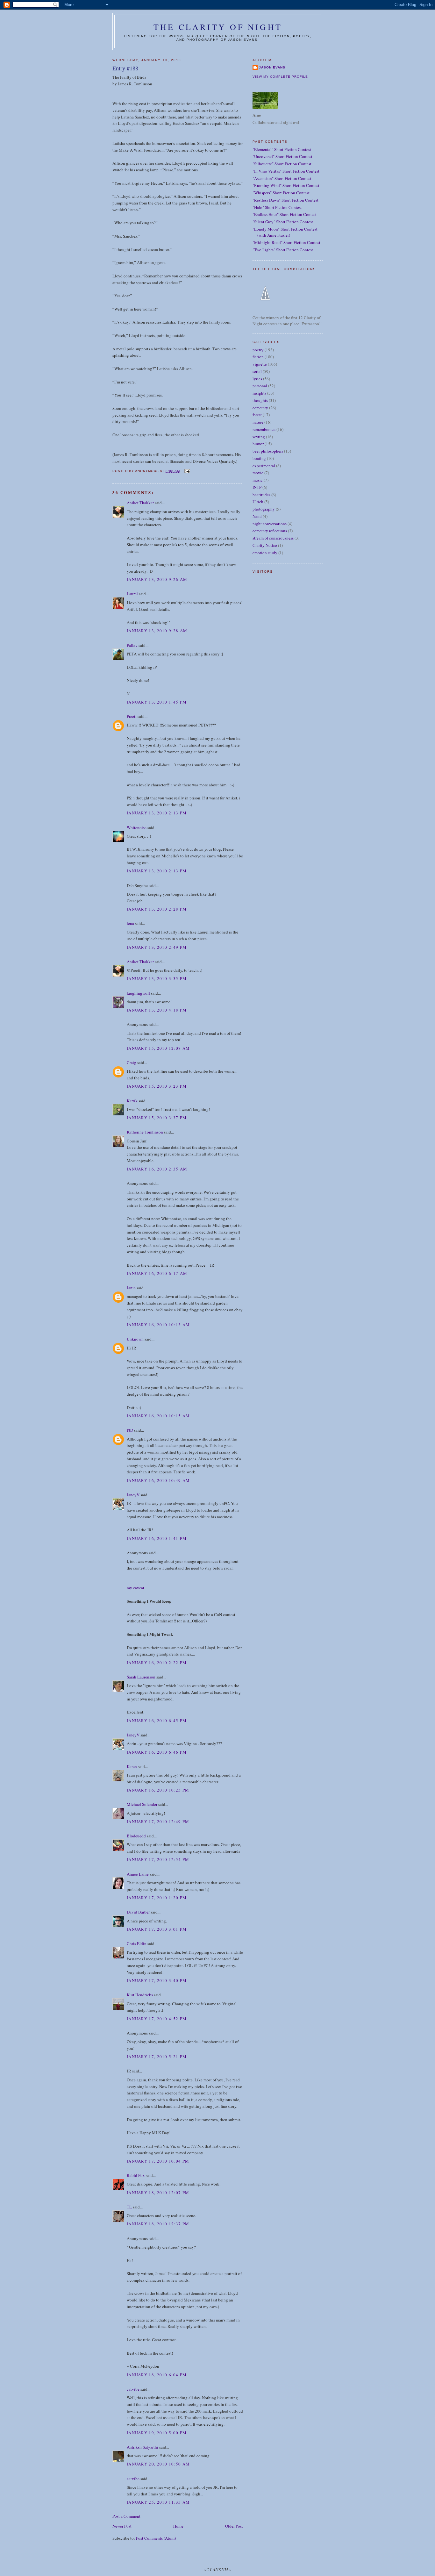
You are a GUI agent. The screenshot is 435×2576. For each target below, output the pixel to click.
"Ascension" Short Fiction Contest (282, 178)
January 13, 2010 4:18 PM (157, 1010)
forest (257, 415)
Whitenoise (137, 827)
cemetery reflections (270, 531)
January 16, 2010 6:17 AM (157, 1273)
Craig (132, 1063)
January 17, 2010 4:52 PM (157, 2019)
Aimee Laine (138, 1874)
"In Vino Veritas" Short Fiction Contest (286, 171)
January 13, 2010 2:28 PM (157, 909)
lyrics (257, 379)
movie (258, 473)
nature (258, 422)
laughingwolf (138, 993)
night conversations (270, 524)
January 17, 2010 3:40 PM (157, 1980)
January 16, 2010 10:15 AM (158, 1416)
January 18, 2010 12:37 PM (158, 2224)
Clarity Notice (265, 545)
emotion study (265, 553)
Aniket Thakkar (140, 503)
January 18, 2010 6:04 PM (157, 2375)
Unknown (135, 1339)
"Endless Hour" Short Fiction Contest (285, 214)
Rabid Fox (136, 2175)
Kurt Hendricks (140, 1995)
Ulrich (258, 502)
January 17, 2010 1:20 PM (157, 1898)
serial (257, 371)
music (258, 480)
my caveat (135, 1588)
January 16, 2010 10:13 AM (158, 1325)
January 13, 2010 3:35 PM (157, 978)
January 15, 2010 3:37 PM (157, 1118)
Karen (132, 1766)
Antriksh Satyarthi (143, 2447)
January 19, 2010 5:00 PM (157, 2433)
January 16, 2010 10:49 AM (158, 1480)
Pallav (132, 645)
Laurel (132, 594)
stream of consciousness (273, 538)
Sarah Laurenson (141, 1677)
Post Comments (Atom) (156, 2538)
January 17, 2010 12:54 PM (158, 1859)
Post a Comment (126, 2516)
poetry (258, 350)
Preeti (132, 716)
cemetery (260, 408)
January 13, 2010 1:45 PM (157, 702)
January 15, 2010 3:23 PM (157, 1086)
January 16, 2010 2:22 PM (157, 1663)
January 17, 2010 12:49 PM (158, 1821)
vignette (260, 364)
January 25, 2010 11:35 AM (158, 2502)
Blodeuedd (136, 1836)
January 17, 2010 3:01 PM (157, 1929)
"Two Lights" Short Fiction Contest (283, 250)
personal (260, 386)
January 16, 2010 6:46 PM (157, 1752)
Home (178, 2526)
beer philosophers (268, 451)
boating (259, 458)
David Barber (138, 1912)
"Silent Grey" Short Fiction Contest (283, 222)
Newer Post (122, 2526)
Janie (131, 1288)
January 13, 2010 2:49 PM (157, 947)
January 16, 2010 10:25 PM (158, 1790)
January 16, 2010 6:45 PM (157, 1721)
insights (259, 393)
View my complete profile (280, 77)
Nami (257, 516)
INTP (257, 487)
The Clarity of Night (218, 27)
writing (259, 437)
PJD (130, 1430)
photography (264, 509)
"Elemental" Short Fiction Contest (282, 149)
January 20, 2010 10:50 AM (158, 2464)
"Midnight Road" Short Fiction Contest (286, 242)
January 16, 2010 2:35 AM (157, 1169)
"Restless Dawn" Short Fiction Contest (285, 200)
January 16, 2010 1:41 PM (157, 1538)
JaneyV (133, 1495)
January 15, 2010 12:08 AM (158, 1048)
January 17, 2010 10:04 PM (158, 2161)
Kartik (132, 1101)
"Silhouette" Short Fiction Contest (282, 164)
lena (130, 923)
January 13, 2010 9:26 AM (157, 579)
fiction (258, 357)
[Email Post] (187, 471)
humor (258, 444)
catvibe (133, 2389)
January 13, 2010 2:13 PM (157, 813)
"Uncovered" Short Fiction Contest (282, 156)
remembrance (264, 429)
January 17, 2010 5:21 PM (157, 2057)
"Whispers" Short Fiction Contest (281, 193)
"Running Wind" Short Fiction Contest (286, 185)
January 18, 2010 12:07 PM (158, 2193)
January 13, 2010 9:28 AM (157, 631)
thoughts (260, 400)
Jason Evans (272, 67)
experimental (264, 466)
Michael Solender (142, 1804)
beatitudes (261, 495)
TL (129, 2207)
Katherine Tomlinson (145, 1132)
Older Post (234, 2526)
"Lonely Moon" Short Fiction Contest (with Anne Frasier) (285, 232)
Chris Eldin (137, 1943)
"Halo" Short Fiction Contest (277, 207)
